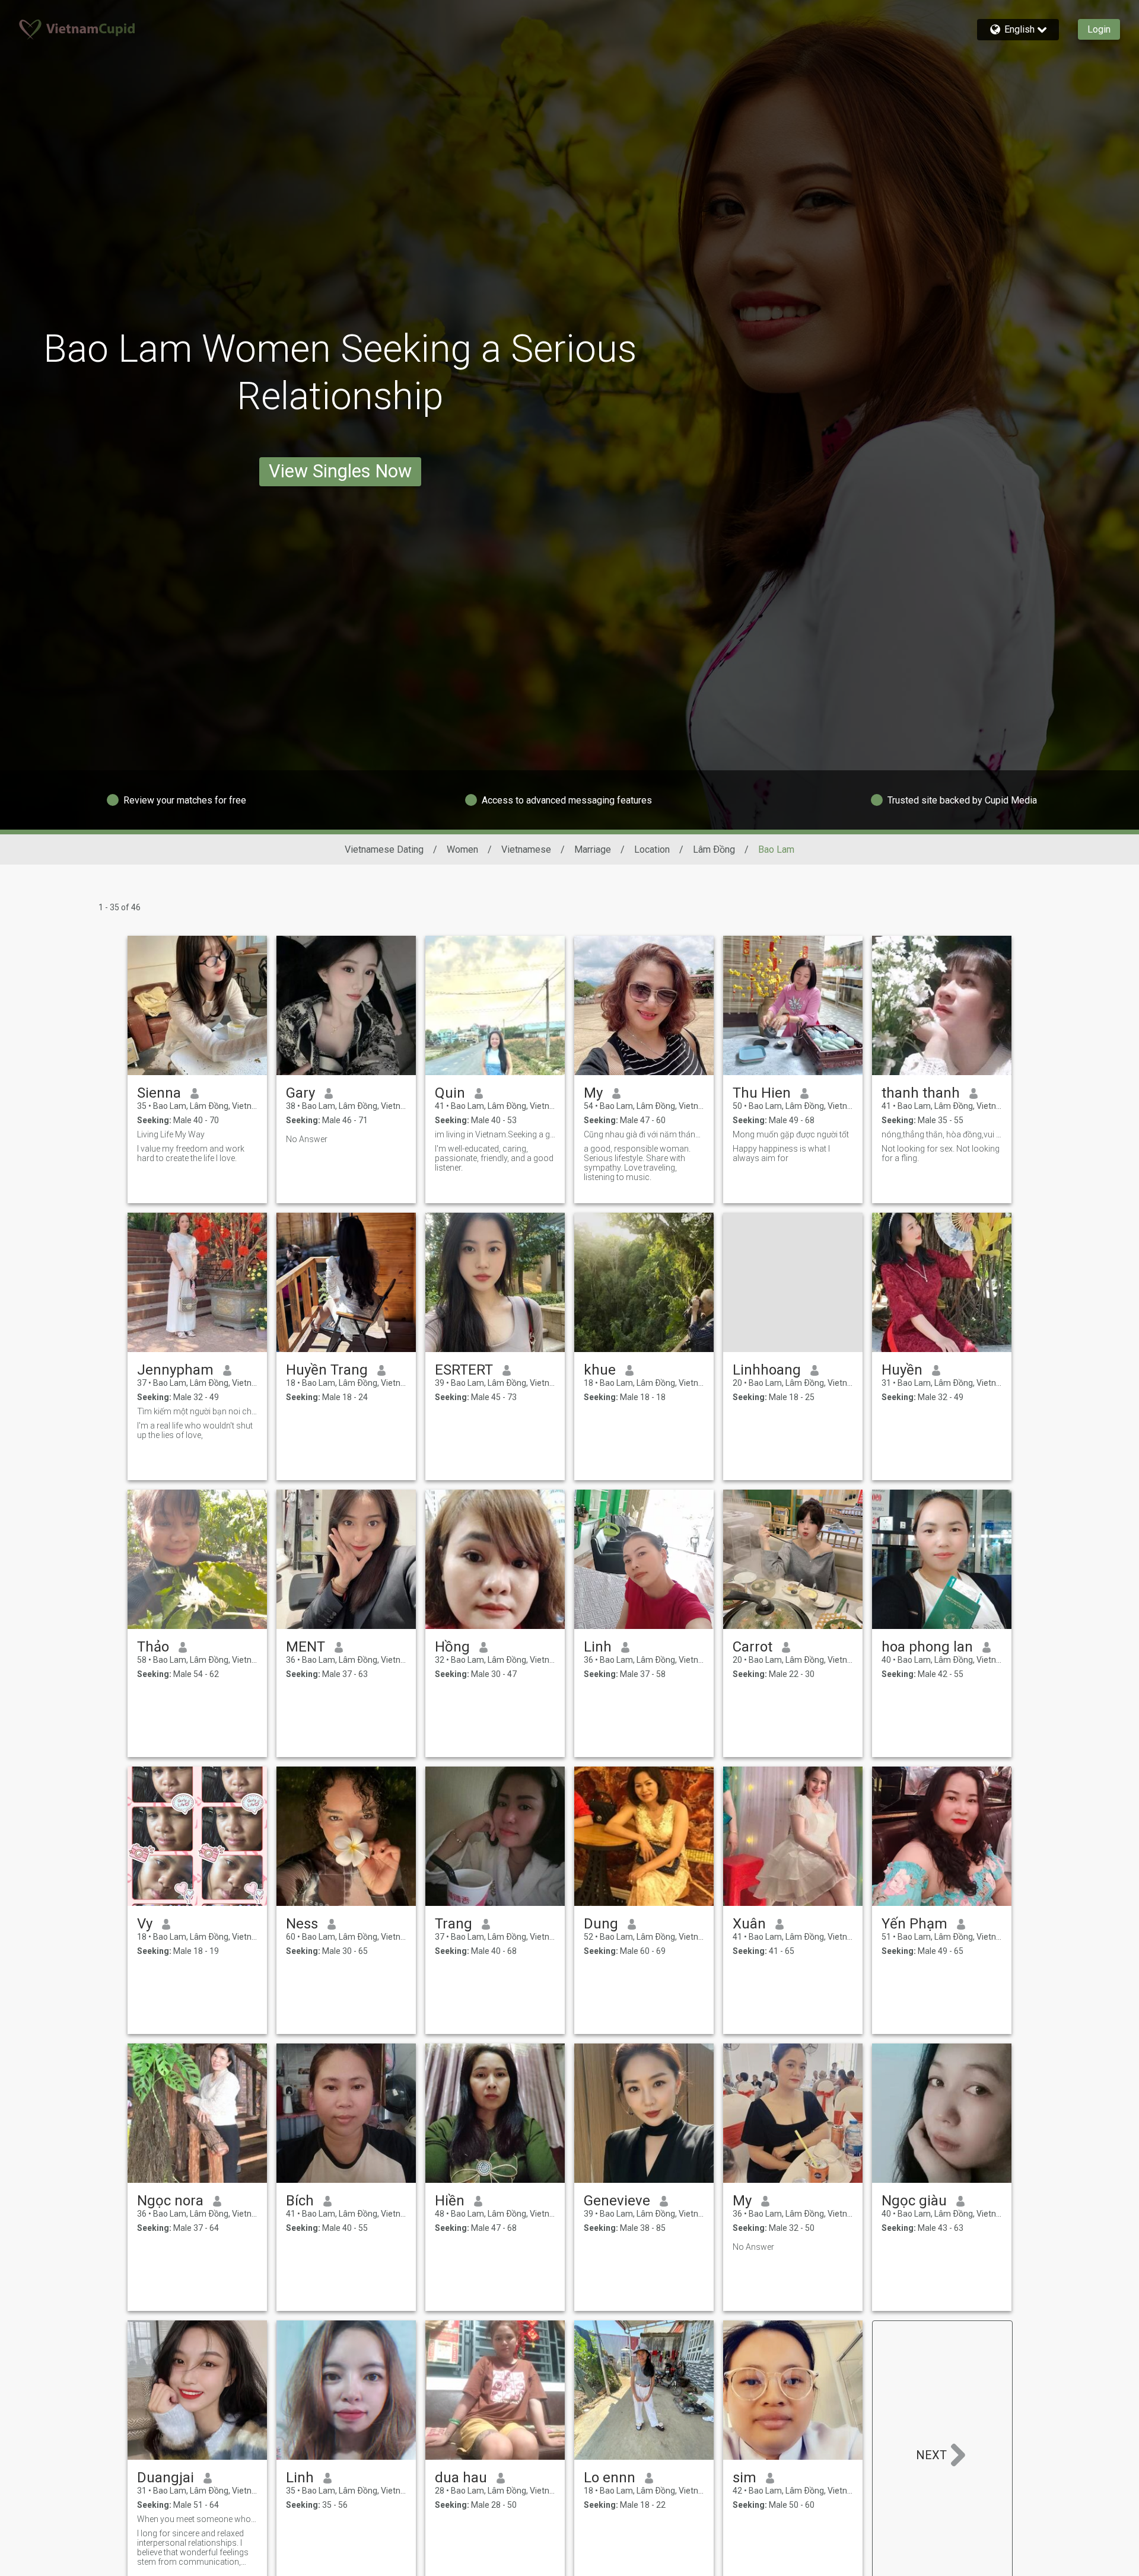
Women (462, 849)
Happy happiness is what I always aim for (781, 1153)
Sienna (159, 1093)
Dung (601, 1924)
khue (600, 1370)
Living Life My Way (171, 1134)
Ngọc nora (170, 2201)
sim (745, 2478)
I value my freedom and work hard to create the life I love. (191, 1153)
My (593, 1093)
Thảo (153, 1647)
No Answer (307, 1139)
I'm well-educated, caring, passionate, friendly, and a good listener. (494, 1158)
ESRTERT (464, 1370)
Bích (300, 2201)
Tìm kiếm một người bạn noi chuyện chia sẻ (197, 1411)
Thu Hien (762, 1093)
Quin (450, 1093)
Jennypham (175, 1370)
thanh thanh (921, 1093)
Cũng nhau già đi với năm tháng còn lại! (644, 1134)
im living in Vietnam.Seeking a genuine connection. (495, 1134)
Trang (454, 1924)
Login (1099, 29)
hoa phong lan (927, 1647)
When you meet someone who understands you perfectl (197, 2519)
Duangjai (166, 2478)
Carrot (753, 1647)
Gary (300, 1093)
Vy (145, 1924)
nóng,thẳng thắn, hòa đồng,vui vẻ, (942, 1134)
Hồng (452, 1647)
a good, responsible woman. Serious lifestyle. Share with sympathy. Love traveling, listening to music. (637, 1163)
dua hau (461, 2478)
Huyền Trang (327, 1370)
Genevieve (617, 2201)
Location (652, 849)
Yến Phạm (914, 1924)
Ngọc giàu (914, 2201)
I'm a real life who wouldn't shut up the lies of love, (195, 1430)
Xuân (749, 1924)
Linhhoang (767, 1370)
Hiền (450, 2201)
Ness (302, 1924)
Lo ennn (610, 2478)
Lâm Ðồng (714, 849)
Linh (598, 1647)
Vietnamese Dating (384, 849)
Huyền (902, 1370)
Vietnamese (526, 849)
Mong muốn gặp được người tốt (791, 1134)
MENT (306, 1647)
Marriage (593, 849)
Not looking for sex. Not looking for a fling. (941, 1153)
